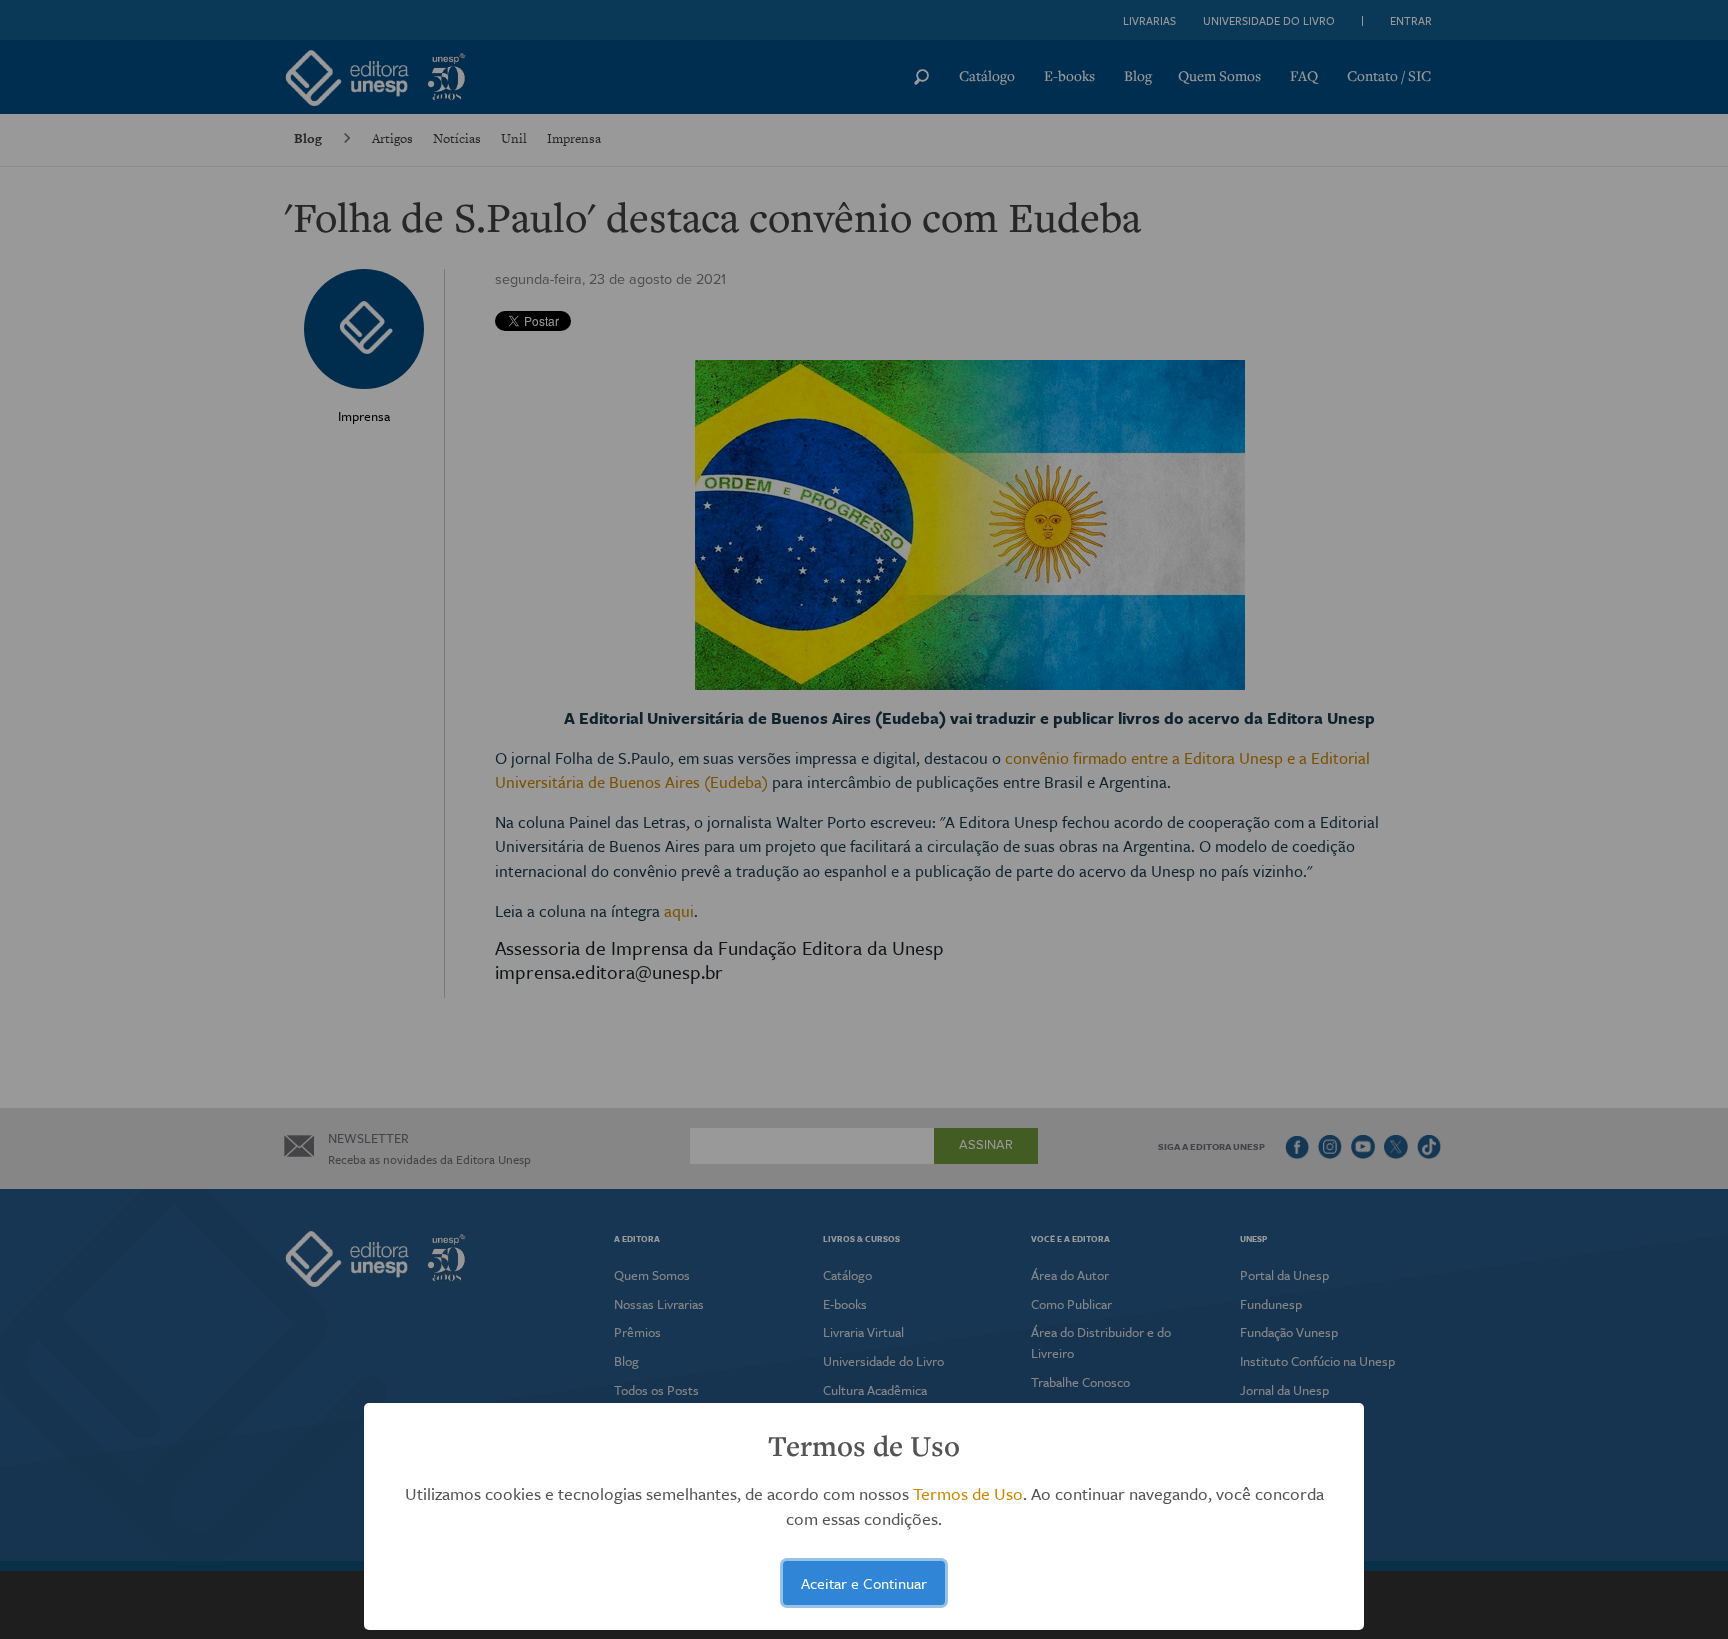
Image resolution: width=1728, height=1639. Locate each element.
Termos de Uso (968, 1493)
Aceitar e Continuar (864, 1583)
